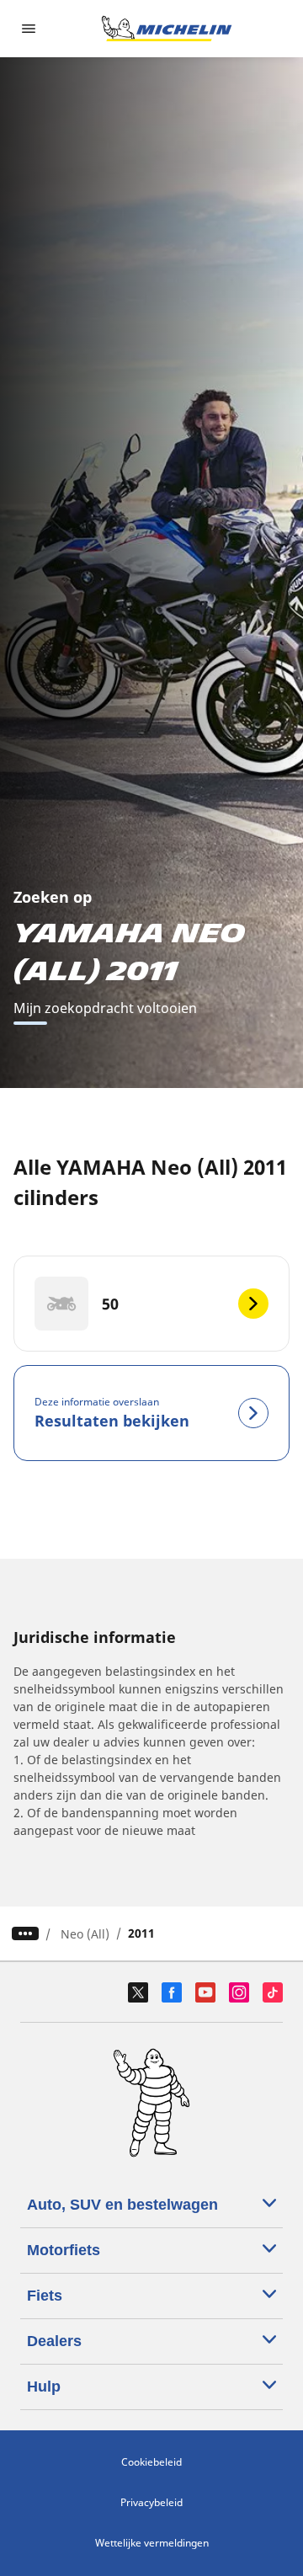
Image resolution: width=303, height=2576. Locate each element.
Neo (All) (85, 1934)
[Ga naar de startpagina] (167, 29)
